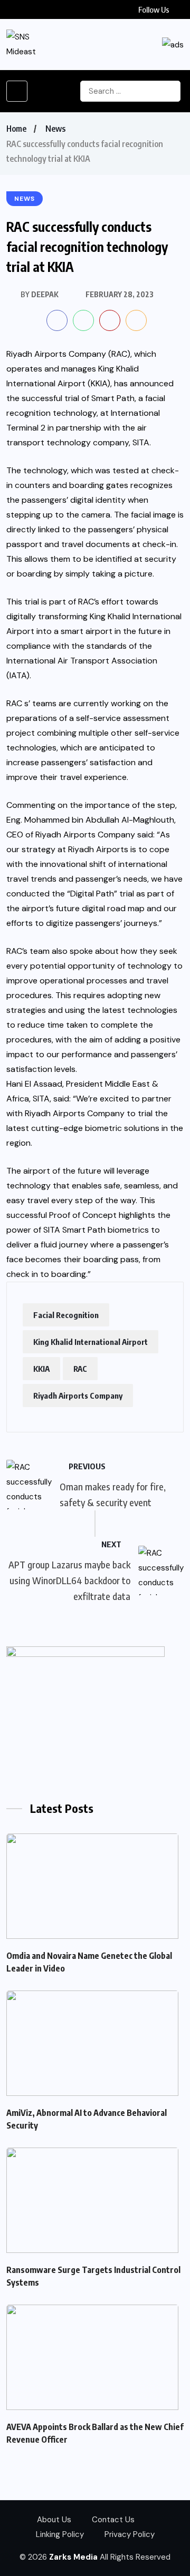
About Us (54, 2520)
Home (16, 129)
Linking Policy (60, 2534)
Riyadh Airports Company (78, 1396)
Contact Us (113, 2520)
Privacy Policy (130, 2534)
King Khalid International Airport (91, 1342)
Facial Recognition (66, 1315)
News (55, 129)
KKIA (41, 1369)
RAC (80, 1369)
